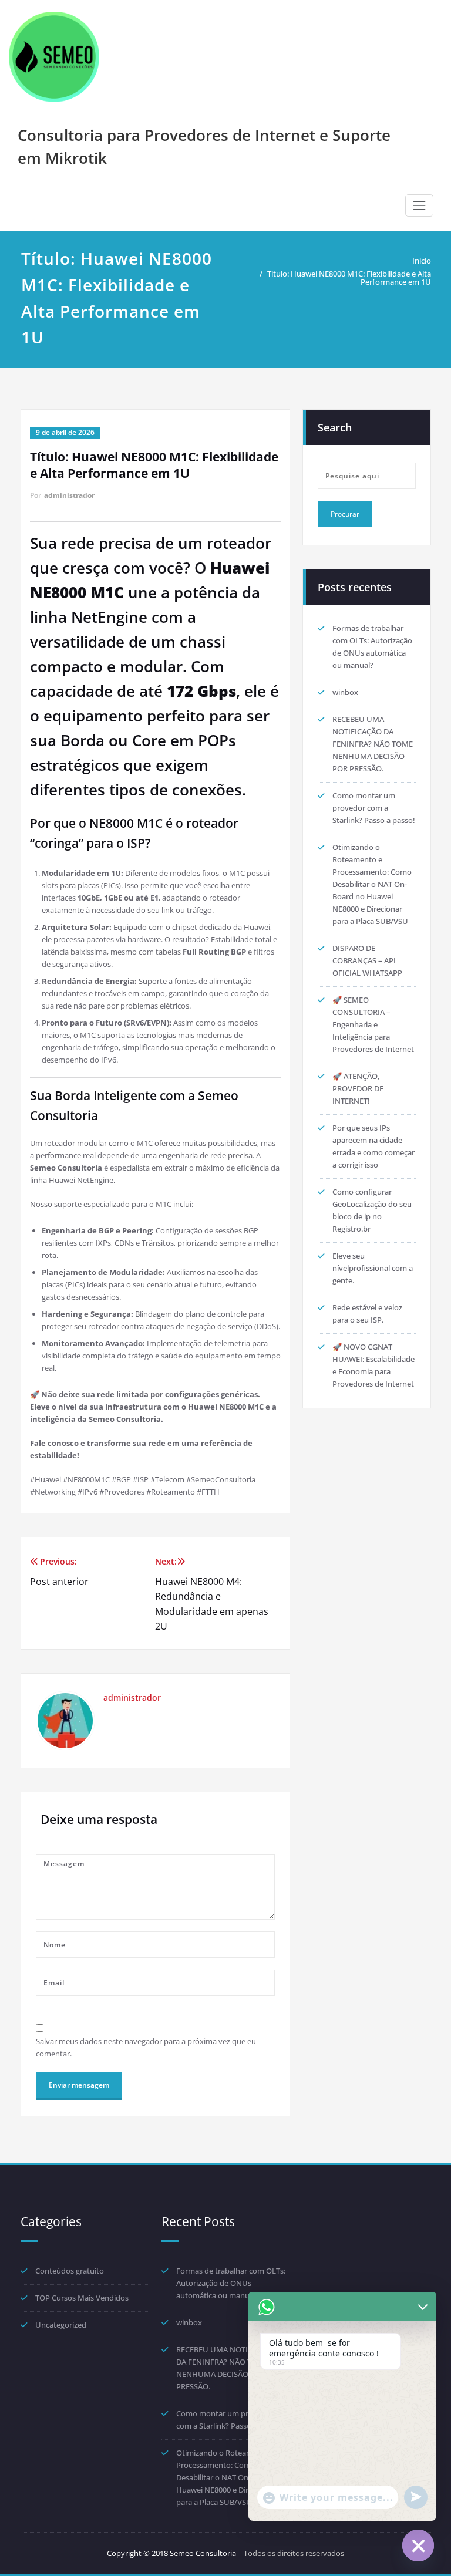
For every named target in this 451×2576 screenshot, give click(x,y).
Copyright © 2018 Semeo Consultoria (171, 2553)
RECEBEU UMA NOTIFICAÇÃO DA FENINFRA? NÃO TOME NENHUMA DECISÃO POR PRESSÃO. (373, 744)
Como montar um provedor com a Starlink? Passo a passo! (374, 808)
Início (422, 261)
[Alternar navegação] (419, 205)
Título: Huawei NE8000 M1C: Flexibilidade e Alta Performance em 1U (349, 278)
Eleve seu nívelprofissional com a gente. (373, 1268)
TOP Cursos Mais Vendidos (82, 2298)
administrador (69, 495)
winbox (345, 692)
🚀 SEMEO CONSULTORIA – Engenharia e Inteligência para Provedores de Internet (373, 1024)
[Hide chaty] (418, 2545)
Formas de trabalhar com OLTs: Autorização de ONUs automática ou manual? (231, 2283)
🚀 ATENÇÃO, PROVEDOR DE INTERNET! (358, 1088)
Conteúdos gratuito (70, 2271)
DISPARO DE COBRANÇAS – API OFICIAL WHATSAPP (367, 960)
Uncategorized (61, 2325)
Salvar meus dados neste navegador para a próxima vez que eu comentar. (146, 2047)
